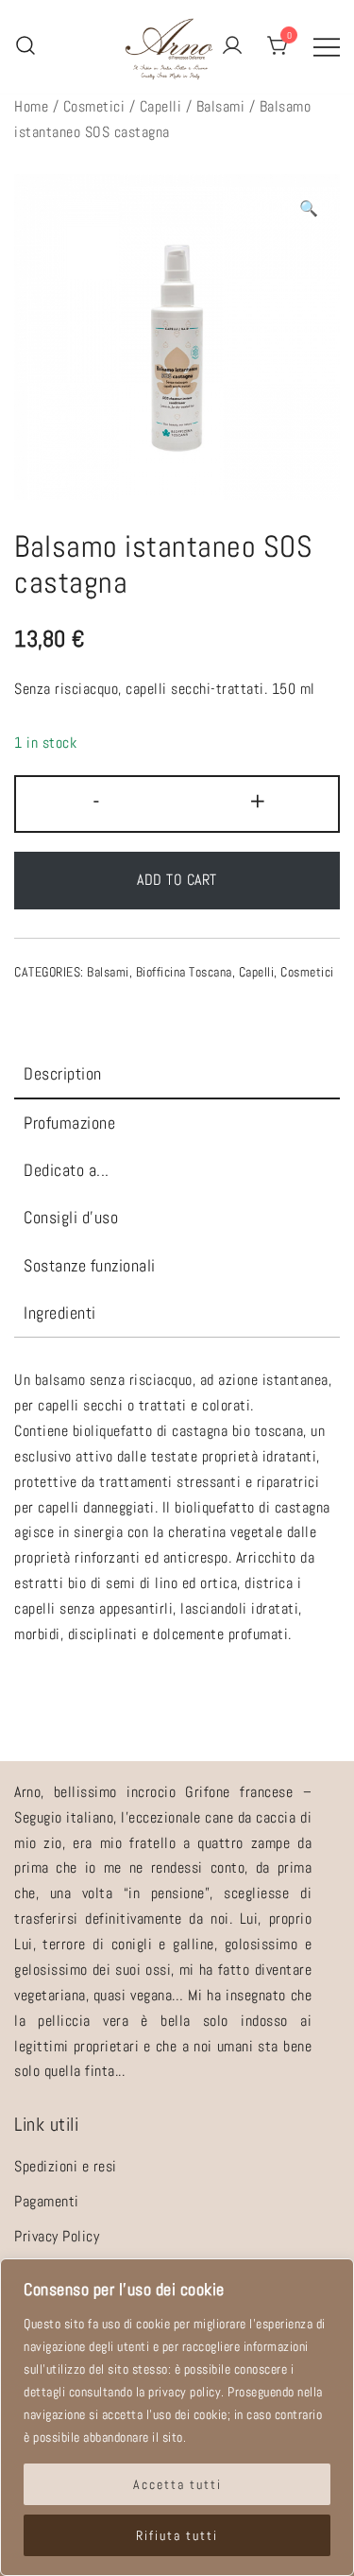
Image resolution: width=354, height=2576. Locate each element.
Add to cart (177, 880)
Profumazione (69, 1123)
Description (63, 1073)
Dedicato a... (67, 1170)
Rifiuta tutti (177, 2535)
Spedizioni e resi (66, 2166)
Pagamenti (47, 2201)
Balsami (221, 106)
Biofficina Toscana (184, 972)
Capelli (161, 106)
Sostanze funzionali (90, 1265)
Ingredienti (60, 1313)
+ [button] (258, 801)
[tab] (177, 1075)
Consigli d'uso (71, 1217)
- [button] (97, 801)
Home (31, 106)
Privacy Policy (57, 2236)
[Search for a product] (25, 47)
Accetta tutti (177, 2484)
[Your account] (232, 47)
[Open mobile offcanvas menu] (327, 47)
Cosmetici (94, 106)
